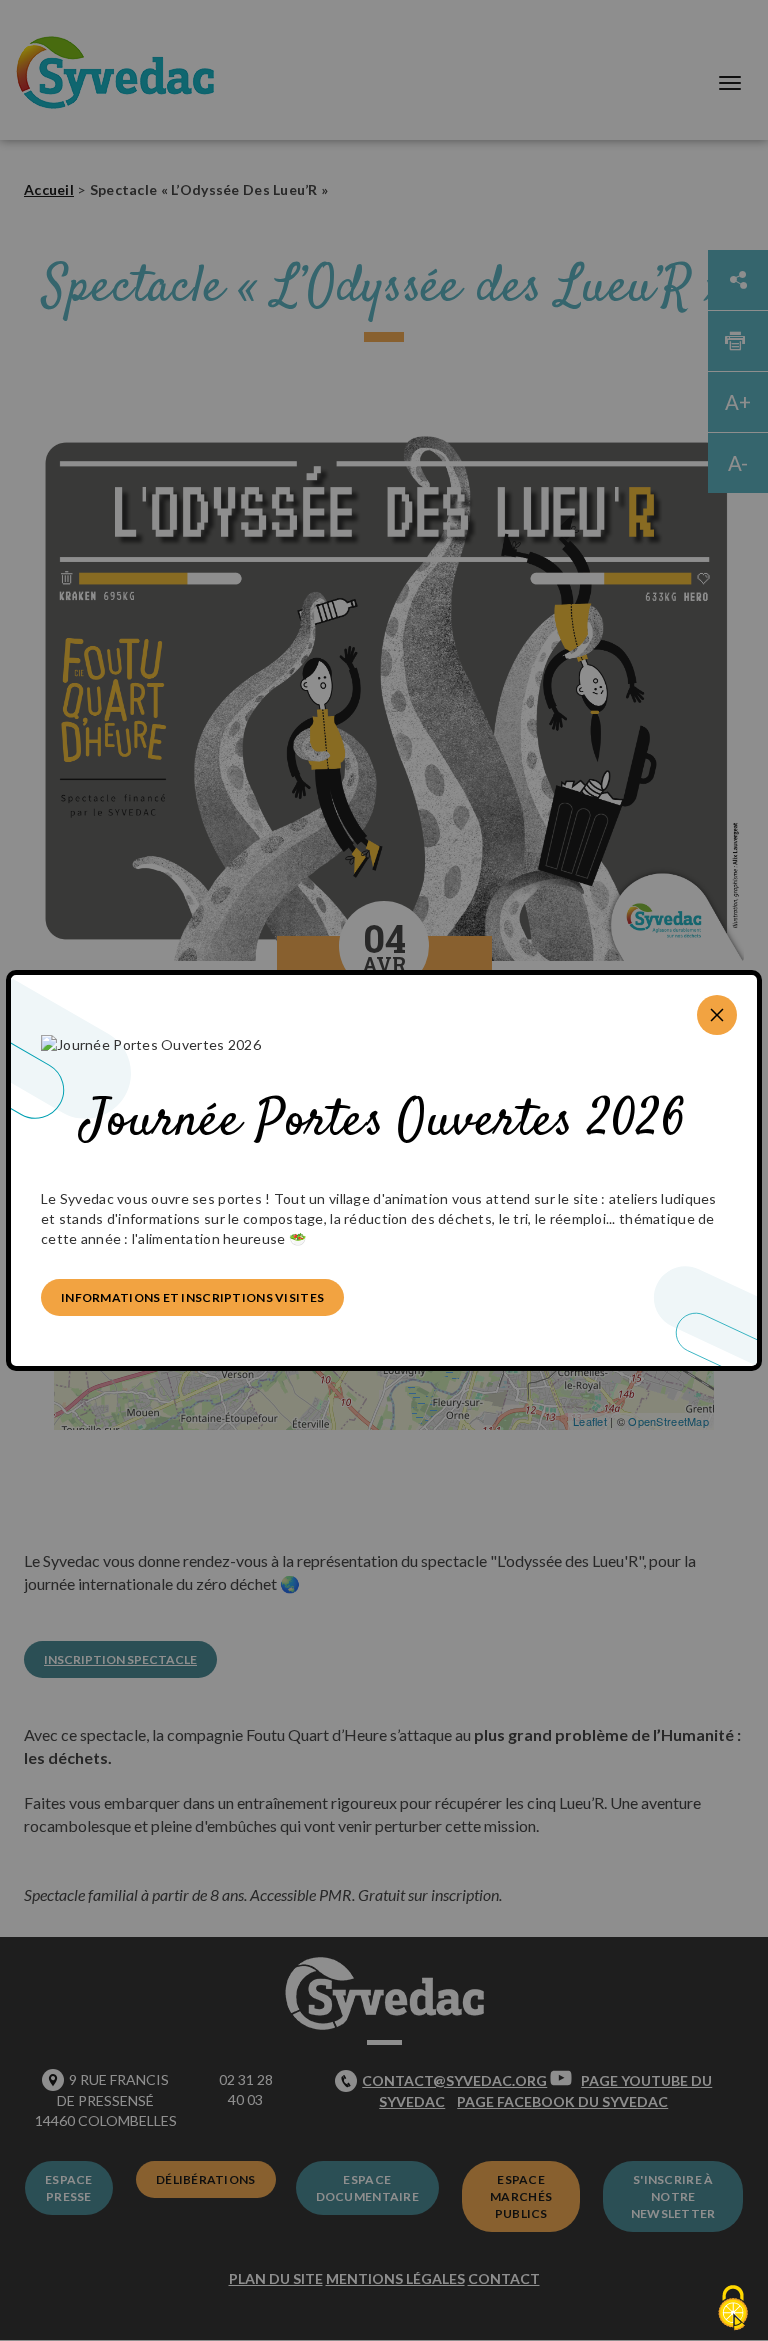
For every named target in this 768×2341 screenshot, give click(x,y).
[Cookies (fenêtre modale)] (733, 2308)
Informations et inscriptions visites (192, 1297)
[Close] (717, 1015)
